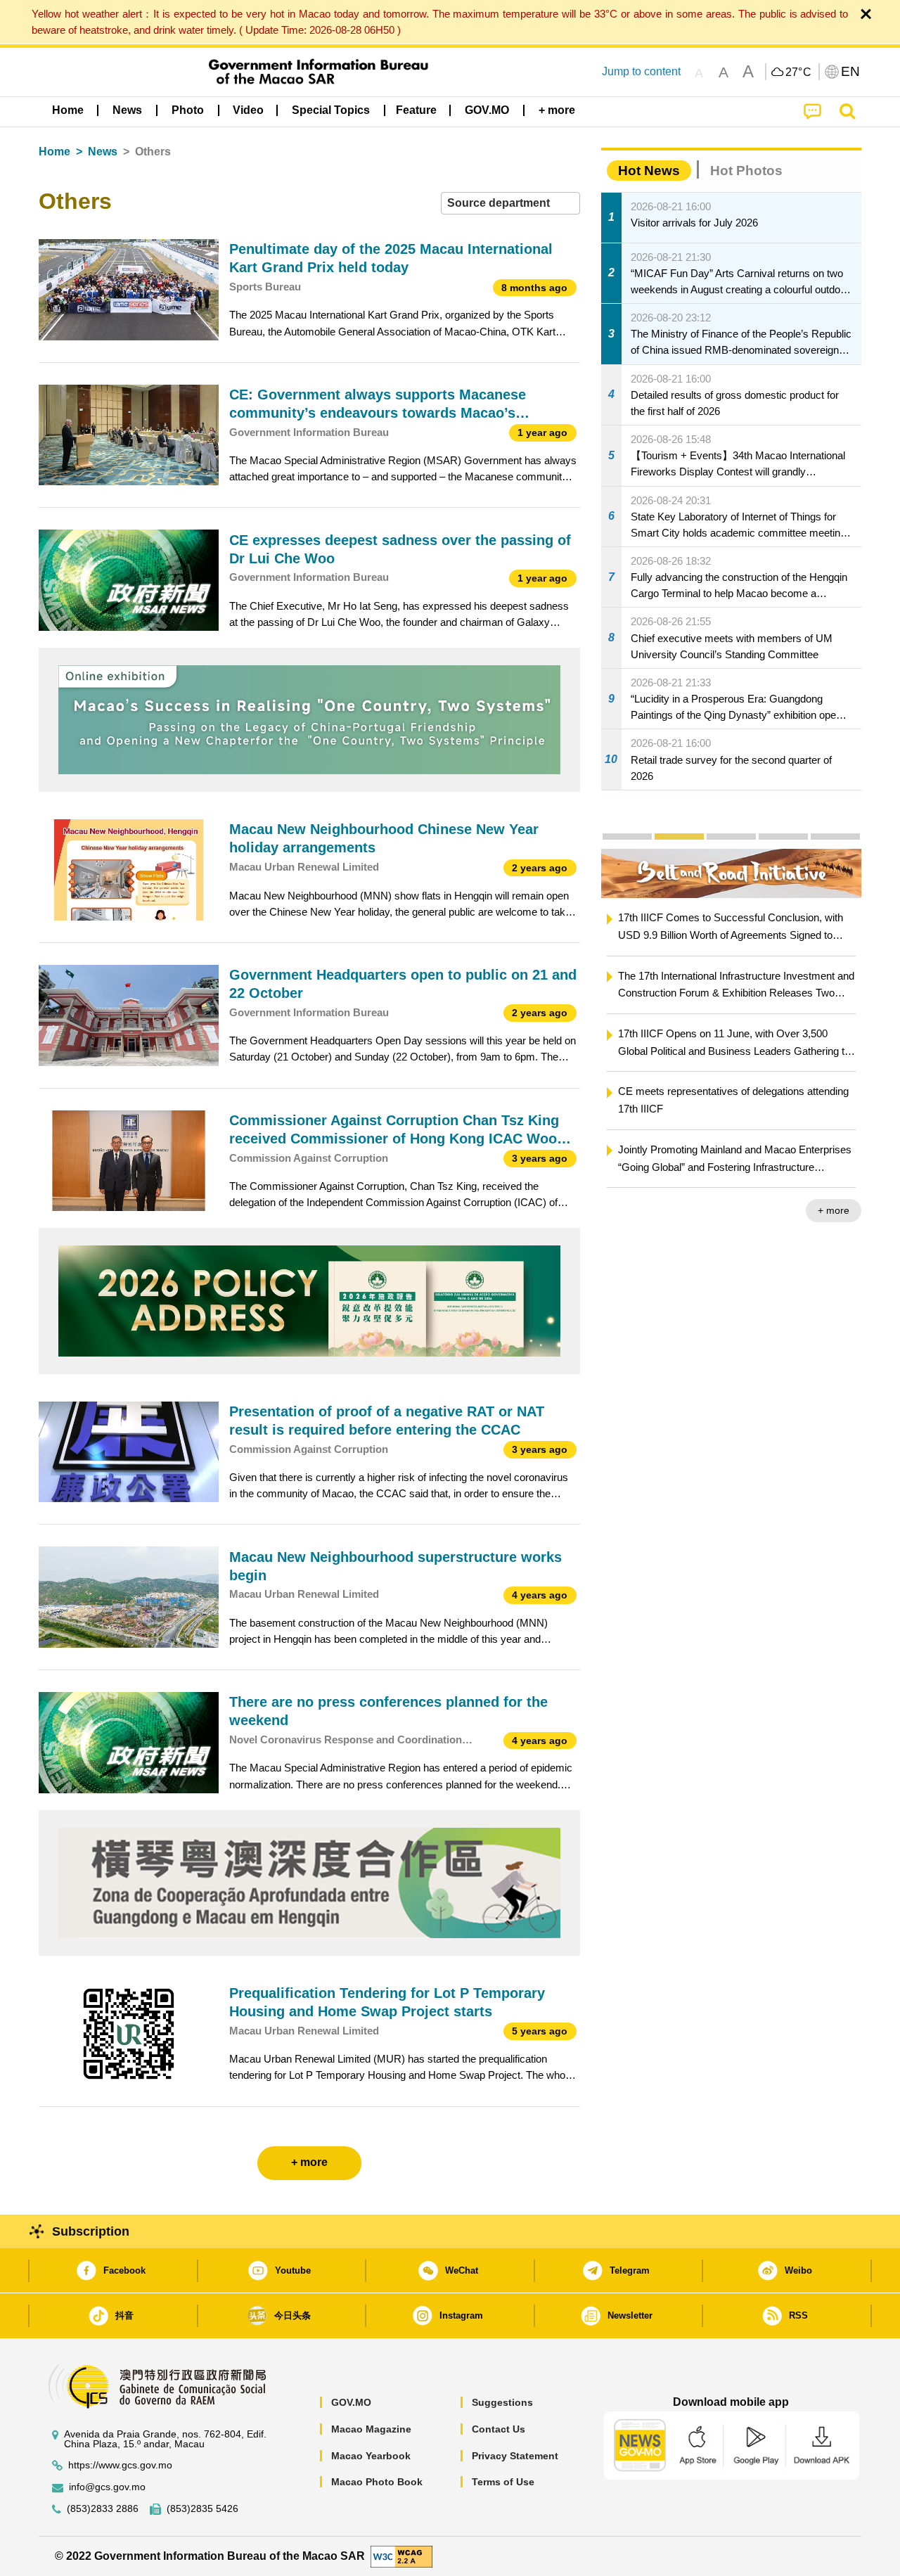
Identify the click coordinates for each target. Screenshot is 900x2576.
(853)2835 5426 (202, 2509)
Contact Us (499, 2429)
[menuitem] (127, 110)
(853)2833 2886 (103, 2509)
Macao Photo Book (377, 2482)
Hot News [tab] (649, 171)
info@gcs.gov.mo (107, 2487)
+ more (834, 1210)
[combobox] (510, 204)
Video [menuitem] (248, 110)
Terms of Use (503, 2482)
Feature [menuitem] (416, 110)
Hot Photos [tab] (746, 171)
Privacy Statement (515, 2456)
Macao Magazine (371, 2429)
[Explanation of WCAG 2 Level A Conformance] (401, 2555)
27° (799, 72)
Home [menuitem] (68, 110)
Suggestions (502, 2402)
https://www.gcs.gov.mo (120, 2465)
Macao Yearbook (371, 2456)
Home (54, 152)
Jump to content (641, 71)
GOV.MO (351, 2402)
